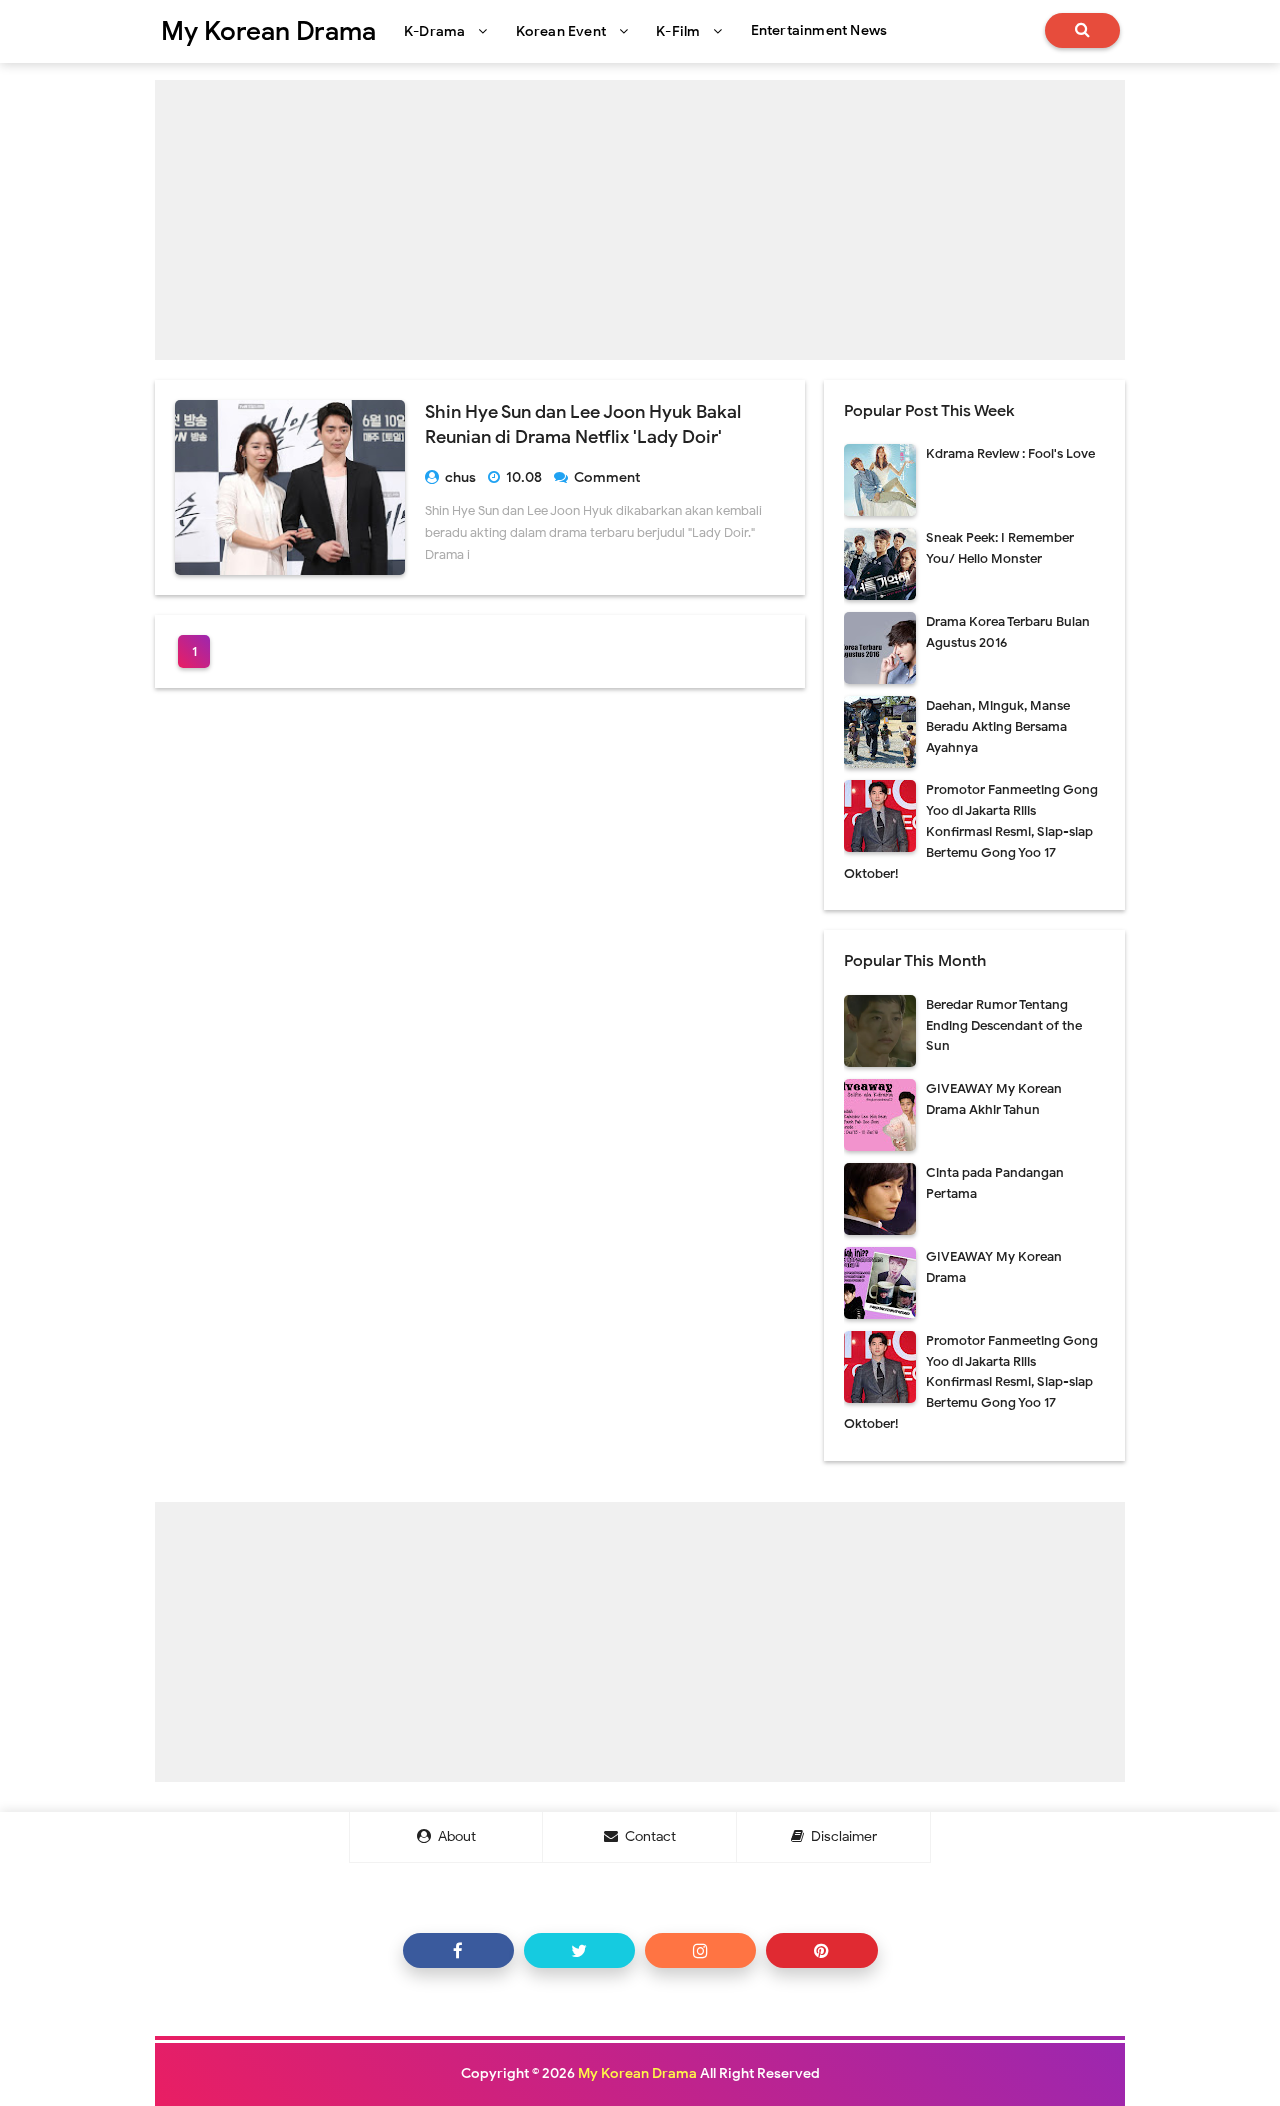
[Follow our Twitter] (579, 1950)
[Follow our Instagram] (700, 1950)
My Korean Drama (637, 2073)
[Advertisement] (640, 220)
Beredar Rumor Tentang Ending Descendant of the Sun (1004, 1025)
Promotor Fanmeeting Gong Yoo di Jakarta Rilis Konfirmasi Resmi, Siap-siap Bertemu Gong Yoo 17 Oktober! (971, 831)
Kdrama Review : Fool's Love (1010, 453)
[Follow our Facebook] (458, 1950)
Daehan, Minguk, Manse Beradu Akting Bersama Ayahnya (998, 726)
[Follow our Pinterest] (821, 1950)
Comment (608, 477)
